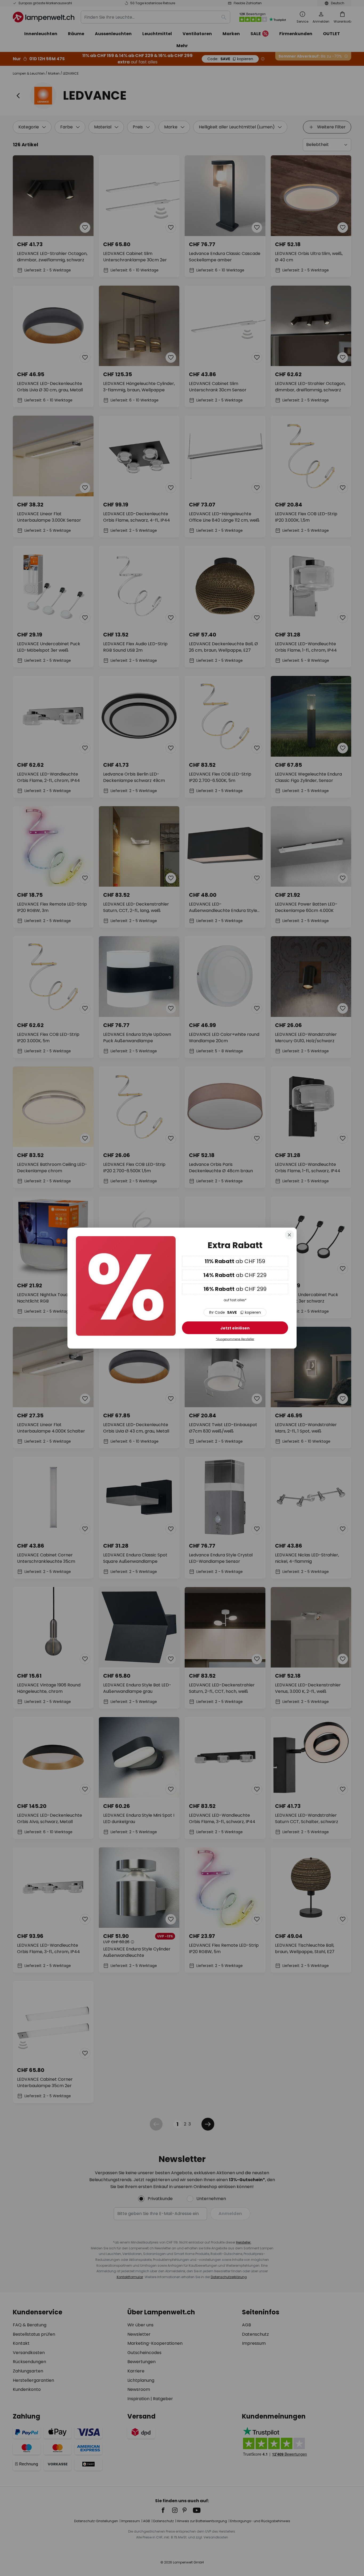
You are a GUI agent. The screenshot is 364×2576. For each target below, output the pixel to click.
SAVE (235, 1312)
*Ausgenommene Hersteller (235, 1339)
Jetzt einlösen (235, 1328)
